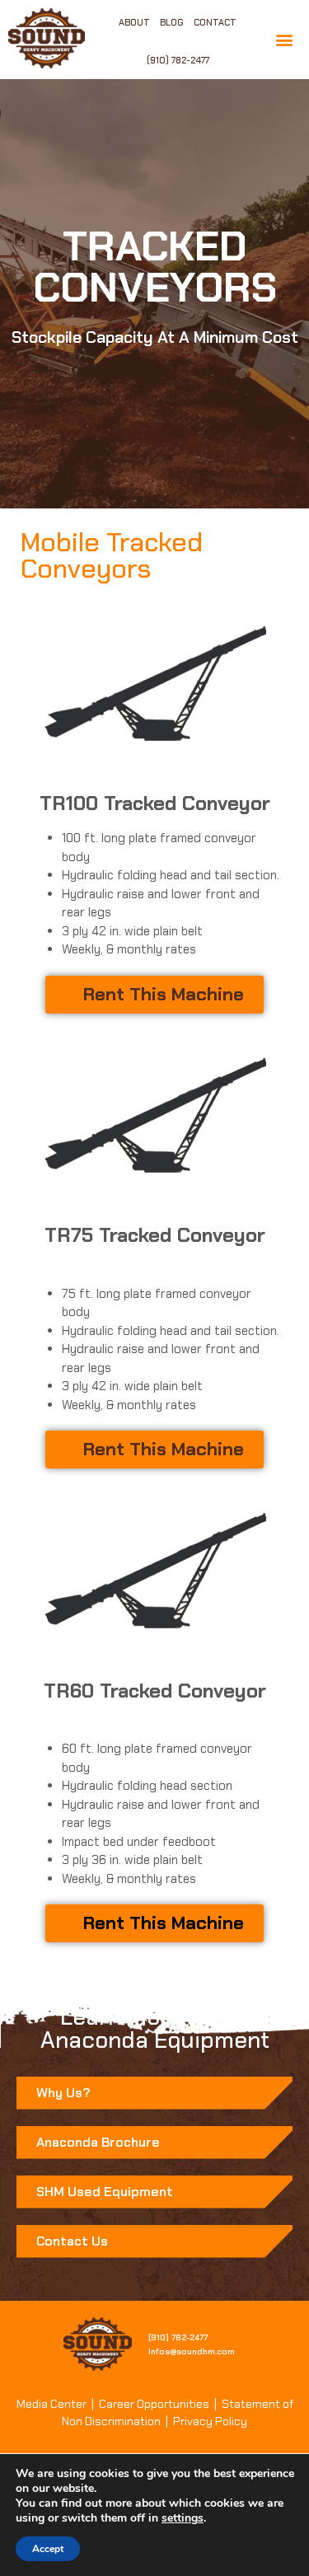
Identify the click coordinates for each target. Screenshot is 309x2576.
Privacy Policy (210, 2421)
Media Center (51, 2404)
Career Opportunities (154, 2404)
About (134, 22)
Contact (215, 22)
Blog (172, 22)
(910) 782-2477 (178, 60)
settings (183, 2518)
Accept (48, 2549)
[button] (285, 40)
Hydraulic (88, 875)
